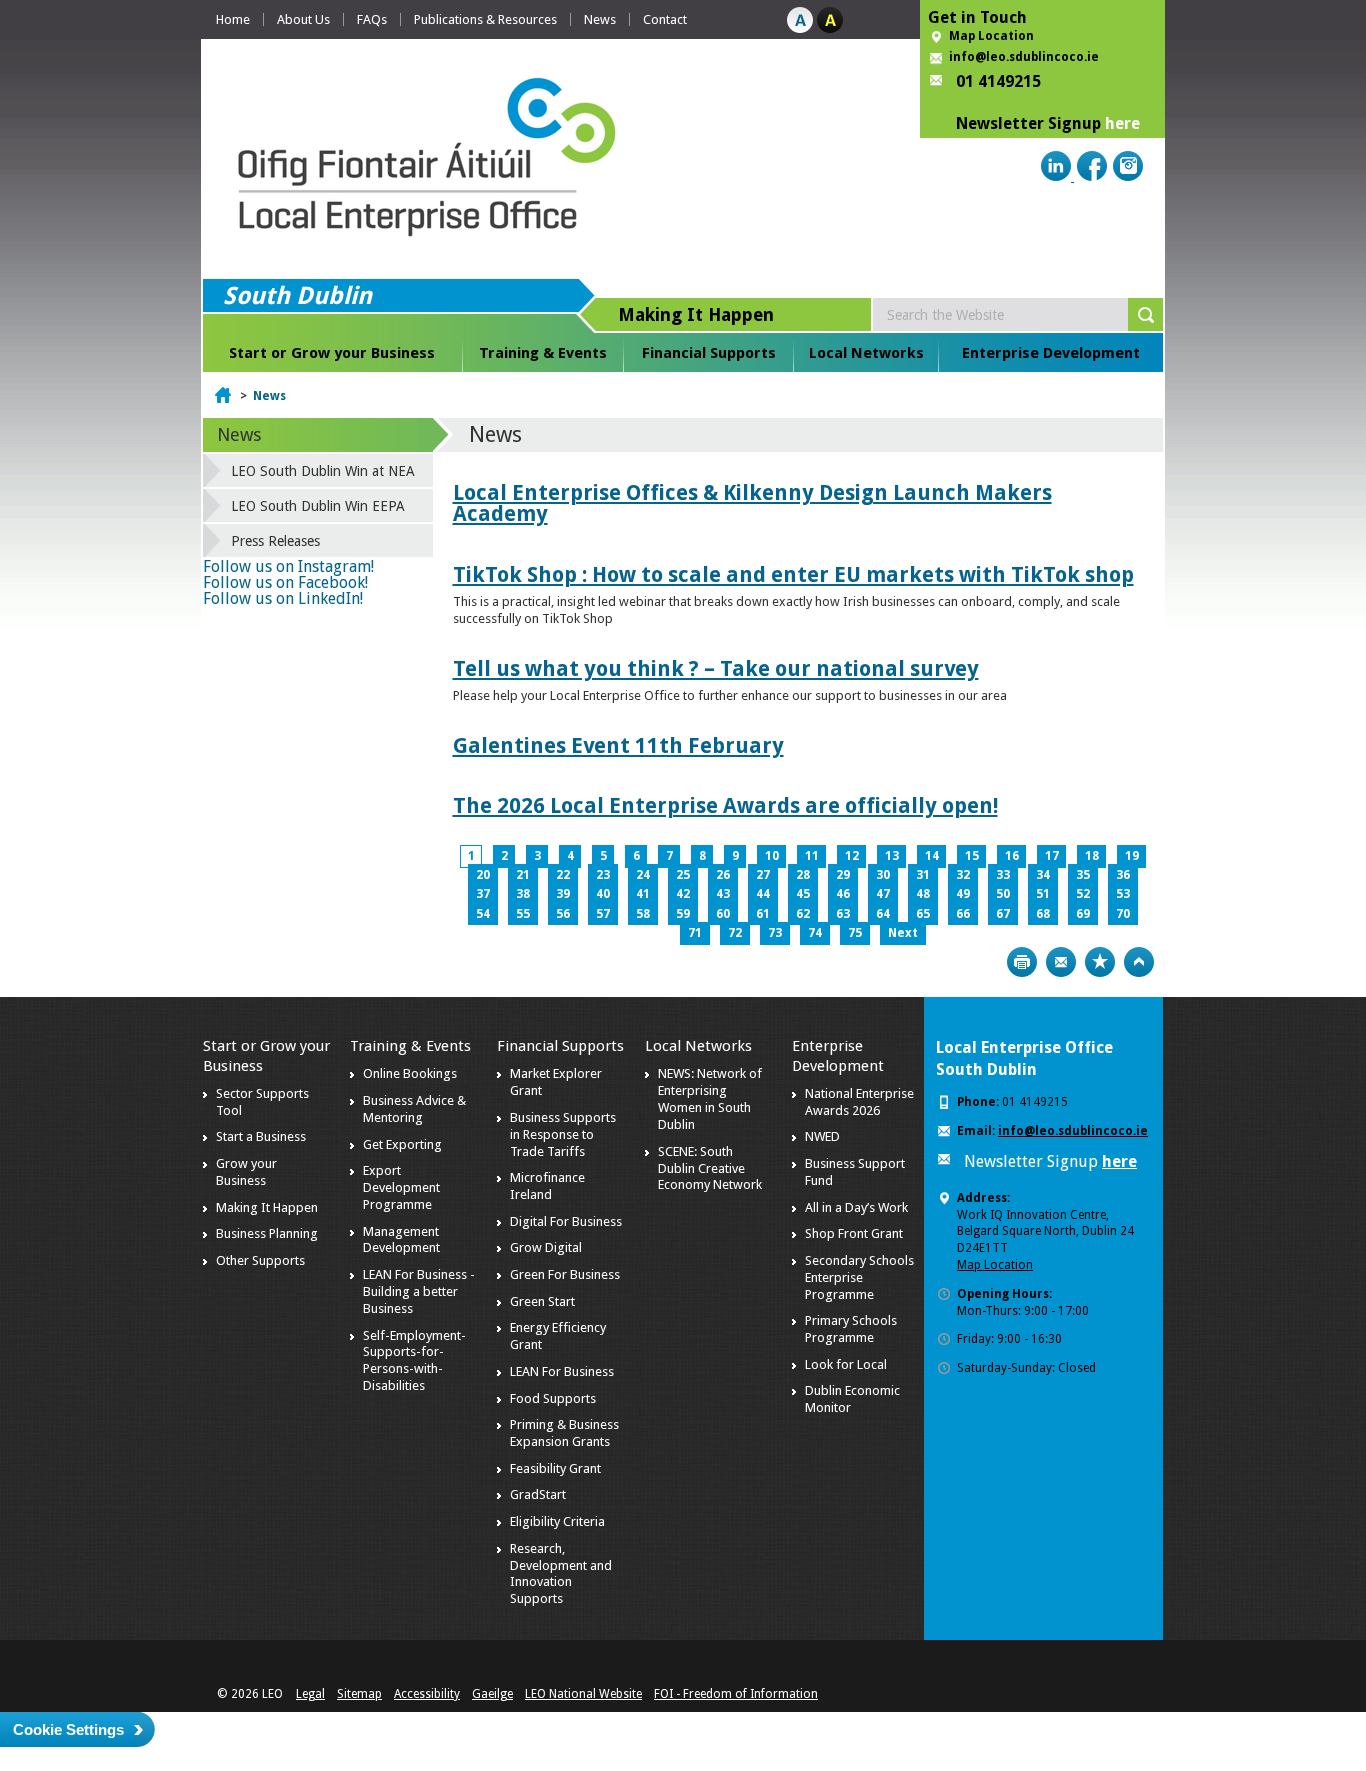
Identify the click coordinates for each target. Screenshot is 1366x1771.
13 (892, 856)
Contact (665, 19)
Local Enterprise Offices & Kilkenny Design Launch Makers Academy (752, 503)
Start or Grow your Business (332, 353)
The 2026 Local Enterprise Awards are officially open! (725, 805)
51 (1043, 894)
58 (643, 914)
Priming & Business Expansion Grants (564, 1433)
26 (723, 875)
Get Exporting (402, 1144)
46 (843, 894)
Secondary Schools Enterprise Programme (859, 1277)
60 (723, 914)
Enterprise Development (1051, 353)
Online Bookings (410, 1073)
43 (723, 894)
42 (683, 894)
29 (843, 875)
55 (523, 914)
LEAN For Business (562, 1371)
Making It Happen (267, 1207)
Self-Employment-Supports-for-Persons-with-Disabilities (414, 1361)
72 (735, 933)
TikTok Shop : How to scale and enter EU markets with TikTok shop (793, 574)
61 (763, 914)
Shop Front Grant (854, 1233)
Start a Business (261, 1136)
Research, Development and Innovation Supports (561, 1574)
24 (643, 875)
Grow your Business (246, 1172)
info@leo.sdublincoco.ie (1024, 57)
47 (883, 894)
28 (803, 875)
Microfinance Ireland (547, 1186)
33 (1003, 875)
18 (1092, 856)
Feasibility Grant (555, 1468)
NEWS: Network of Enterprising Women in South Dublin (710, 1099)
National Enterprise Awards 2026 (859, 1102)
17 (1052, 856)
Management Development (401, 1240)
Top (1139, 962)
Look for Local (846, 1364)
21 (523, 875)
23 (603, 875)
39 (563, 894)
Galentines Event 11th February (618, 745)
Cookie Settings (68, 1729)
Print (1022, 962)
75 (855, 933)
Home (233, 19)
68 (1043, 914)
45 (803, 894)
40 (603, 894)
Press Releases (275, 541)
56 (563, 914)
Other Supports (260, 1260)
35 (1083, 875)
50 (1003, 894)
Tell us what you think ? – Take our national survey (716, 668)
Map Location (991, 36)
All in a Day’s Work (856, 1207)
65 (923, 914)
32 (963, 875)
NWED (822, 1136)
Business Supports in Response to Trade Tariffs (563, 1134)
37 (483, 894)
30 (883, 875)
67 (1003, 914)
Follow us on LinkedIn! (283, 598)
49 (963, 894)
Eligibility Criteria (557, 1521)
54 (483, 914)
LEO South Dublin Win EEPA (318, 506)
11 (812, 856)
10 (772, 856)
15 (972, 856)
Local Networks (866, 353)
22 (563, 875)
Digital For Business (566, 1221)
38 (523, 894)
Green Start (542, 1301)
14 (932, 856)
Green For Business (565, 1274)
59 (683, 914)
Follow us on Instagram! (288, 566)
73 (775, 933)
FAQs (372, 19)
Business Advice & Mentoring (414, 1109)
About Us (303, 19)
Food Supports (553, 1398)
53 (1123, 894)
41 (643, 894)
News (600, 19)
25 (683, 875)
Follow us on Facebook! (285, 582)
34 (1043, 875)
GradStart (538, 1494)
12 (852, 856)
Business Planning (267, 1233)
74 (815, 933)
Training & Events (543, 353)
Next (903, 933)
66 (963, 914)
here (1122, 123)
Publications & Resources (485, 19)
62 (803, 914)
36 (1123, 875)
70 (1123, 914)
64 (883, 914)
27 (763, 875)
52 (1083, 894)
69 (1083, 914)
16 (1012, 856)
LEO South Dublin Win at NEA (323, 471)
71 (695, 933)
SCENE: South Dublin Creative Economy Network (710, 1168)
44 (763, 894)
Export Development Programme (401, 1187)
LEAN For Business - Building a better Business (419, 1291)
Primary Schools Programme (851, 1329)
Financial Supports (709, 353)
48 (923, 894)
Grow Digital (546, 1247)
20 (483, 875)
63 (843, 914)
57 (603, 914)
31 (923, 875)
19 (1132, 856)
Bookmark (1100, 962)
